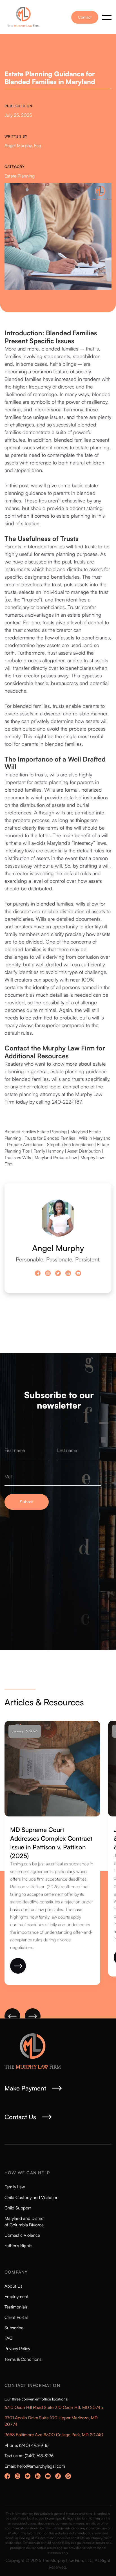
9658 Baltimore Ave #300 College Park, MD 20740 (54, 2434)
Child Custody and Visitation (32, 2197)
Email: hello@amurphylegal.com (35, 2466)
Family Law (15, 2187)
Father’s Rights (18, 2245)
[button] (107, 17)
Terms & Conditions (23, 2359)
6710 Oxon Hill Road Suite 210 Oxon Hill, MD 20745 (54, 2407)
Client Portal (16, 2317)
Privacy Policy (17, 2348)
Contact (85, 17)
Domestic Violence (22, 2235)
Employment (16, 2296)
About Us (14, 2286)
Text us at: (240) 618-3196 (29, 2456)
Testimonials (16, 2307)
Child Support (18, 2208)
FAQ (9, 2338)
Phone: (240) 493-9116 (26, 2445)
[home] (25, 17)
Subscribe (14, 2328)
